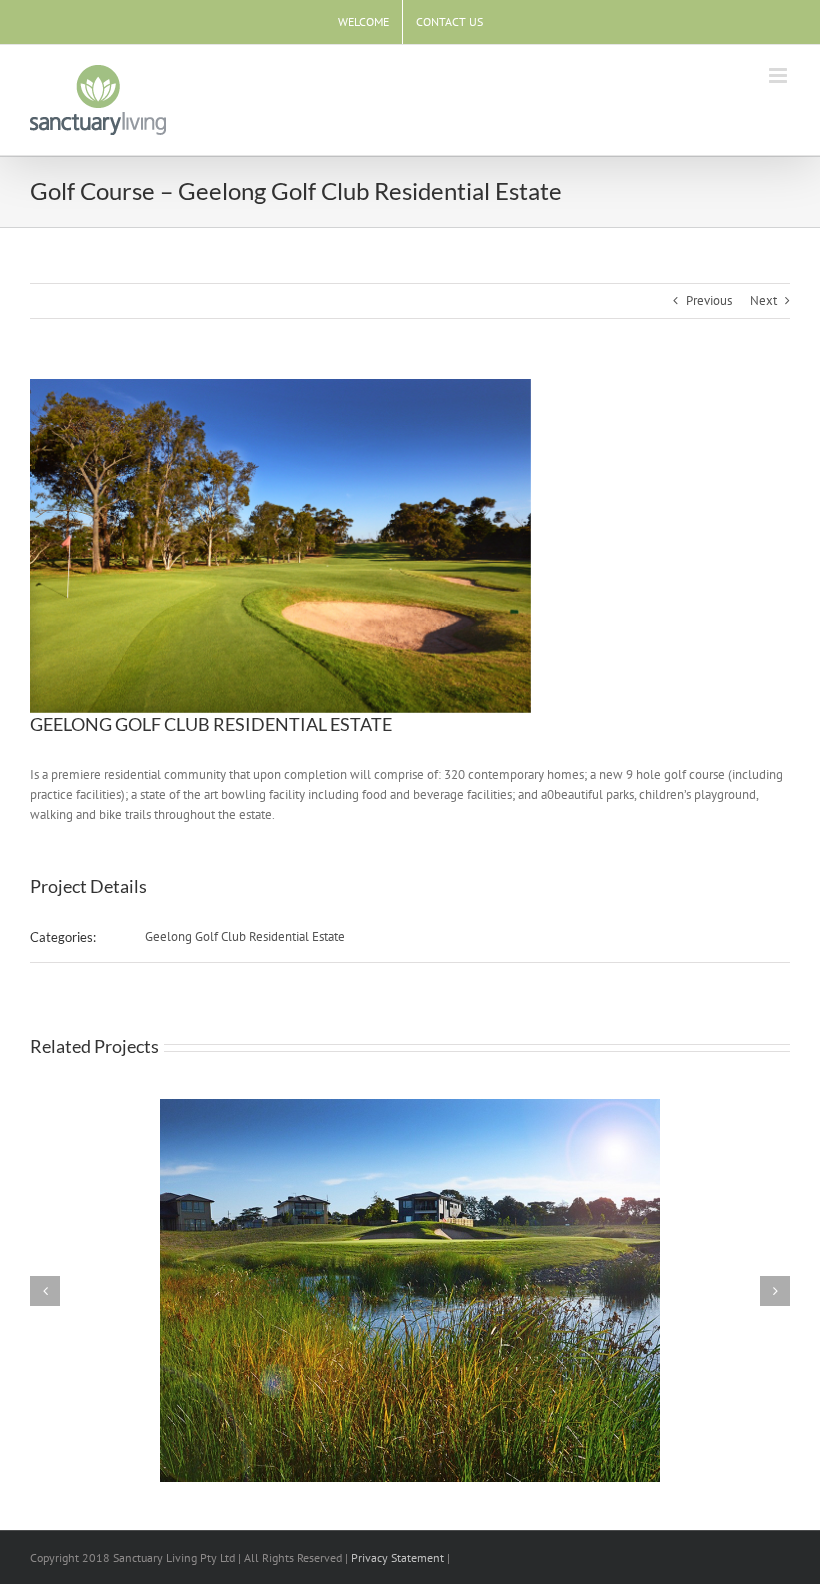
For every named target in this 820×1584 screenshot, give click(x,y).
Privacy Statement (397, 1557)
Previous (709, 300)
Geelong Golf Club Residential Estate (245, 936)
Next (763, 300)
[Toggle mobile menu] (779, 75)
